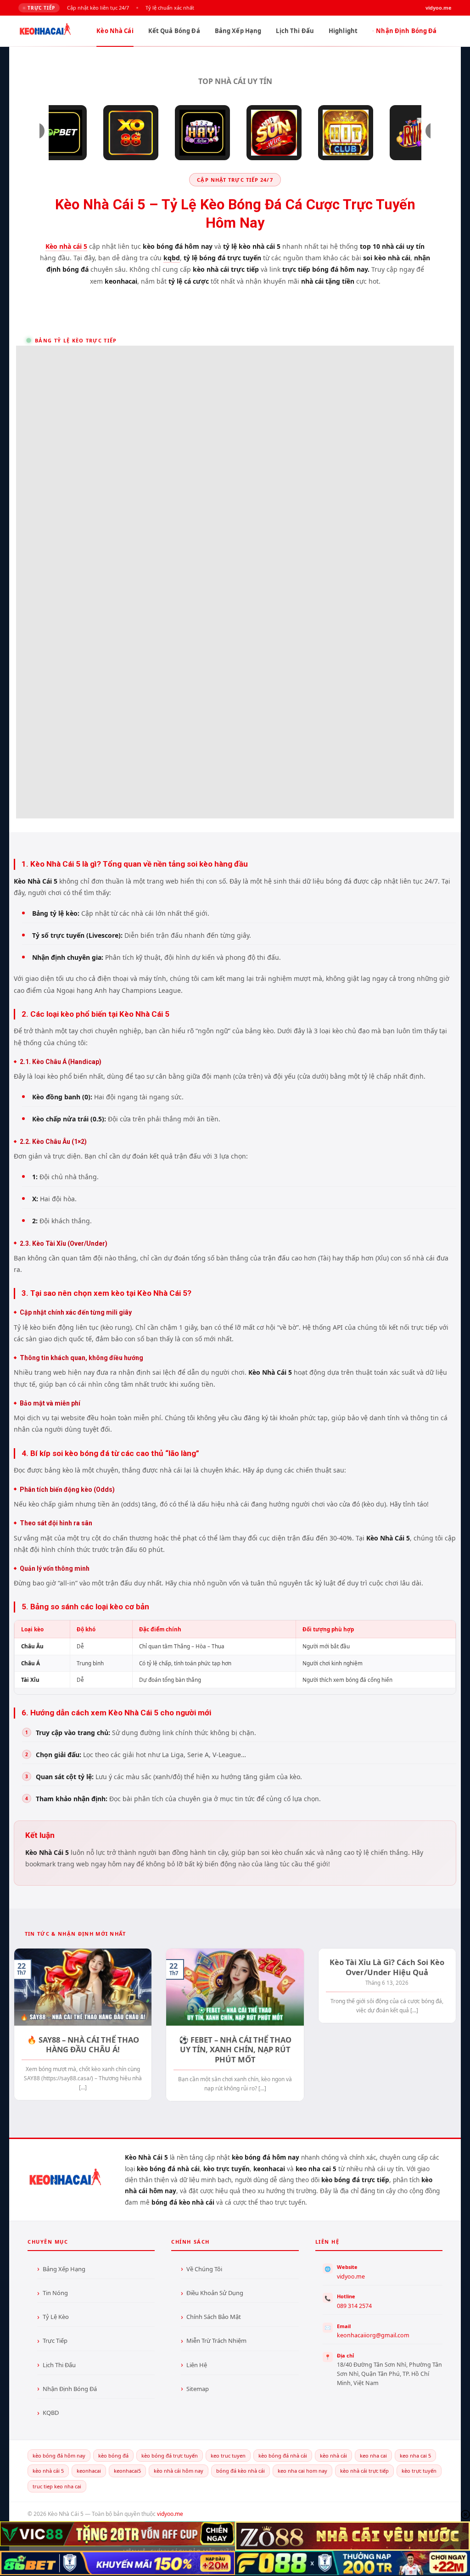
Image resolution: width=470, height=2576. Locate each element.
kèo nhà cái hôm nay (179, 2471)
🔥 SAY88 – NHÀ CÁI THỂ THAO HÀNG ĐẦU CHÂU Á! (83, 2045)
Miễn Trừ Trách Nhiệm (216, 2341)
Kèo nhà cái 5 (66, 246)
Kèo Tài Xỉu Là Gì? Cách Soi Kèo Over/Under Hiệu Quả (387, 1967)
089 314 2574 (354, 2306)
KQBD (51, 2413)
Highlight (343, 31)
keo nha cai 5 (415, 2456)
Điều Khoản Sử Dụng (215, 2293)
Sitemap (198, 2389)
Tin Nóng (55, 2293)
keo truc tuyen (228, 2456)
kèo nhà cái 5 (48, 2471)
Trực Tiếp (55, 2341)
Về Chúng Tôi (204, 2269)
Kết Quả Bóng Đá (174, 31)
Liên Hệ (197, 2365)
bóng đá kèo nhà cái (241, 2471)
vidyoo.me (351, 2276)
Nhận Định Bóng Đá (406, 31)
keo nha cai (373, 2456)
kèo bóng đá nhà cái (283, 2456)
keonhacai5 (127, 2471)
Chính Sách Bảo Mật (214, 2317)
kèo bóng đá (113, 2456)
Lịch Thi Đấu (295, 31)
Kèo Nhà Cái (115, 31)
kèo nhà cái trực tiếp (364, 2471)
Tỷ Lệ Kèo (56, 2317)
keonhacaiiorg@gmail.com (373, 2335)
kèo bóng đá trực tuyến (170, 2456)
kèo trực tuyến (419, 2471)
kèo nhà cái (333, 2456)
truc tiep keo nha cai (57, 2486)
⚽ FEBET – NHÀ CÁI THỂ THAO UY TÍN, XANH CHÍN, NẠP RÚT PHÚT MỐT (235, 2050)
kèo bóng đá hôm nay (59, 2456)
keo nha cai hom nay (302, 2471)
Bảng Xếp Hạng (238, 31)
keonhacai (89, 2471)
